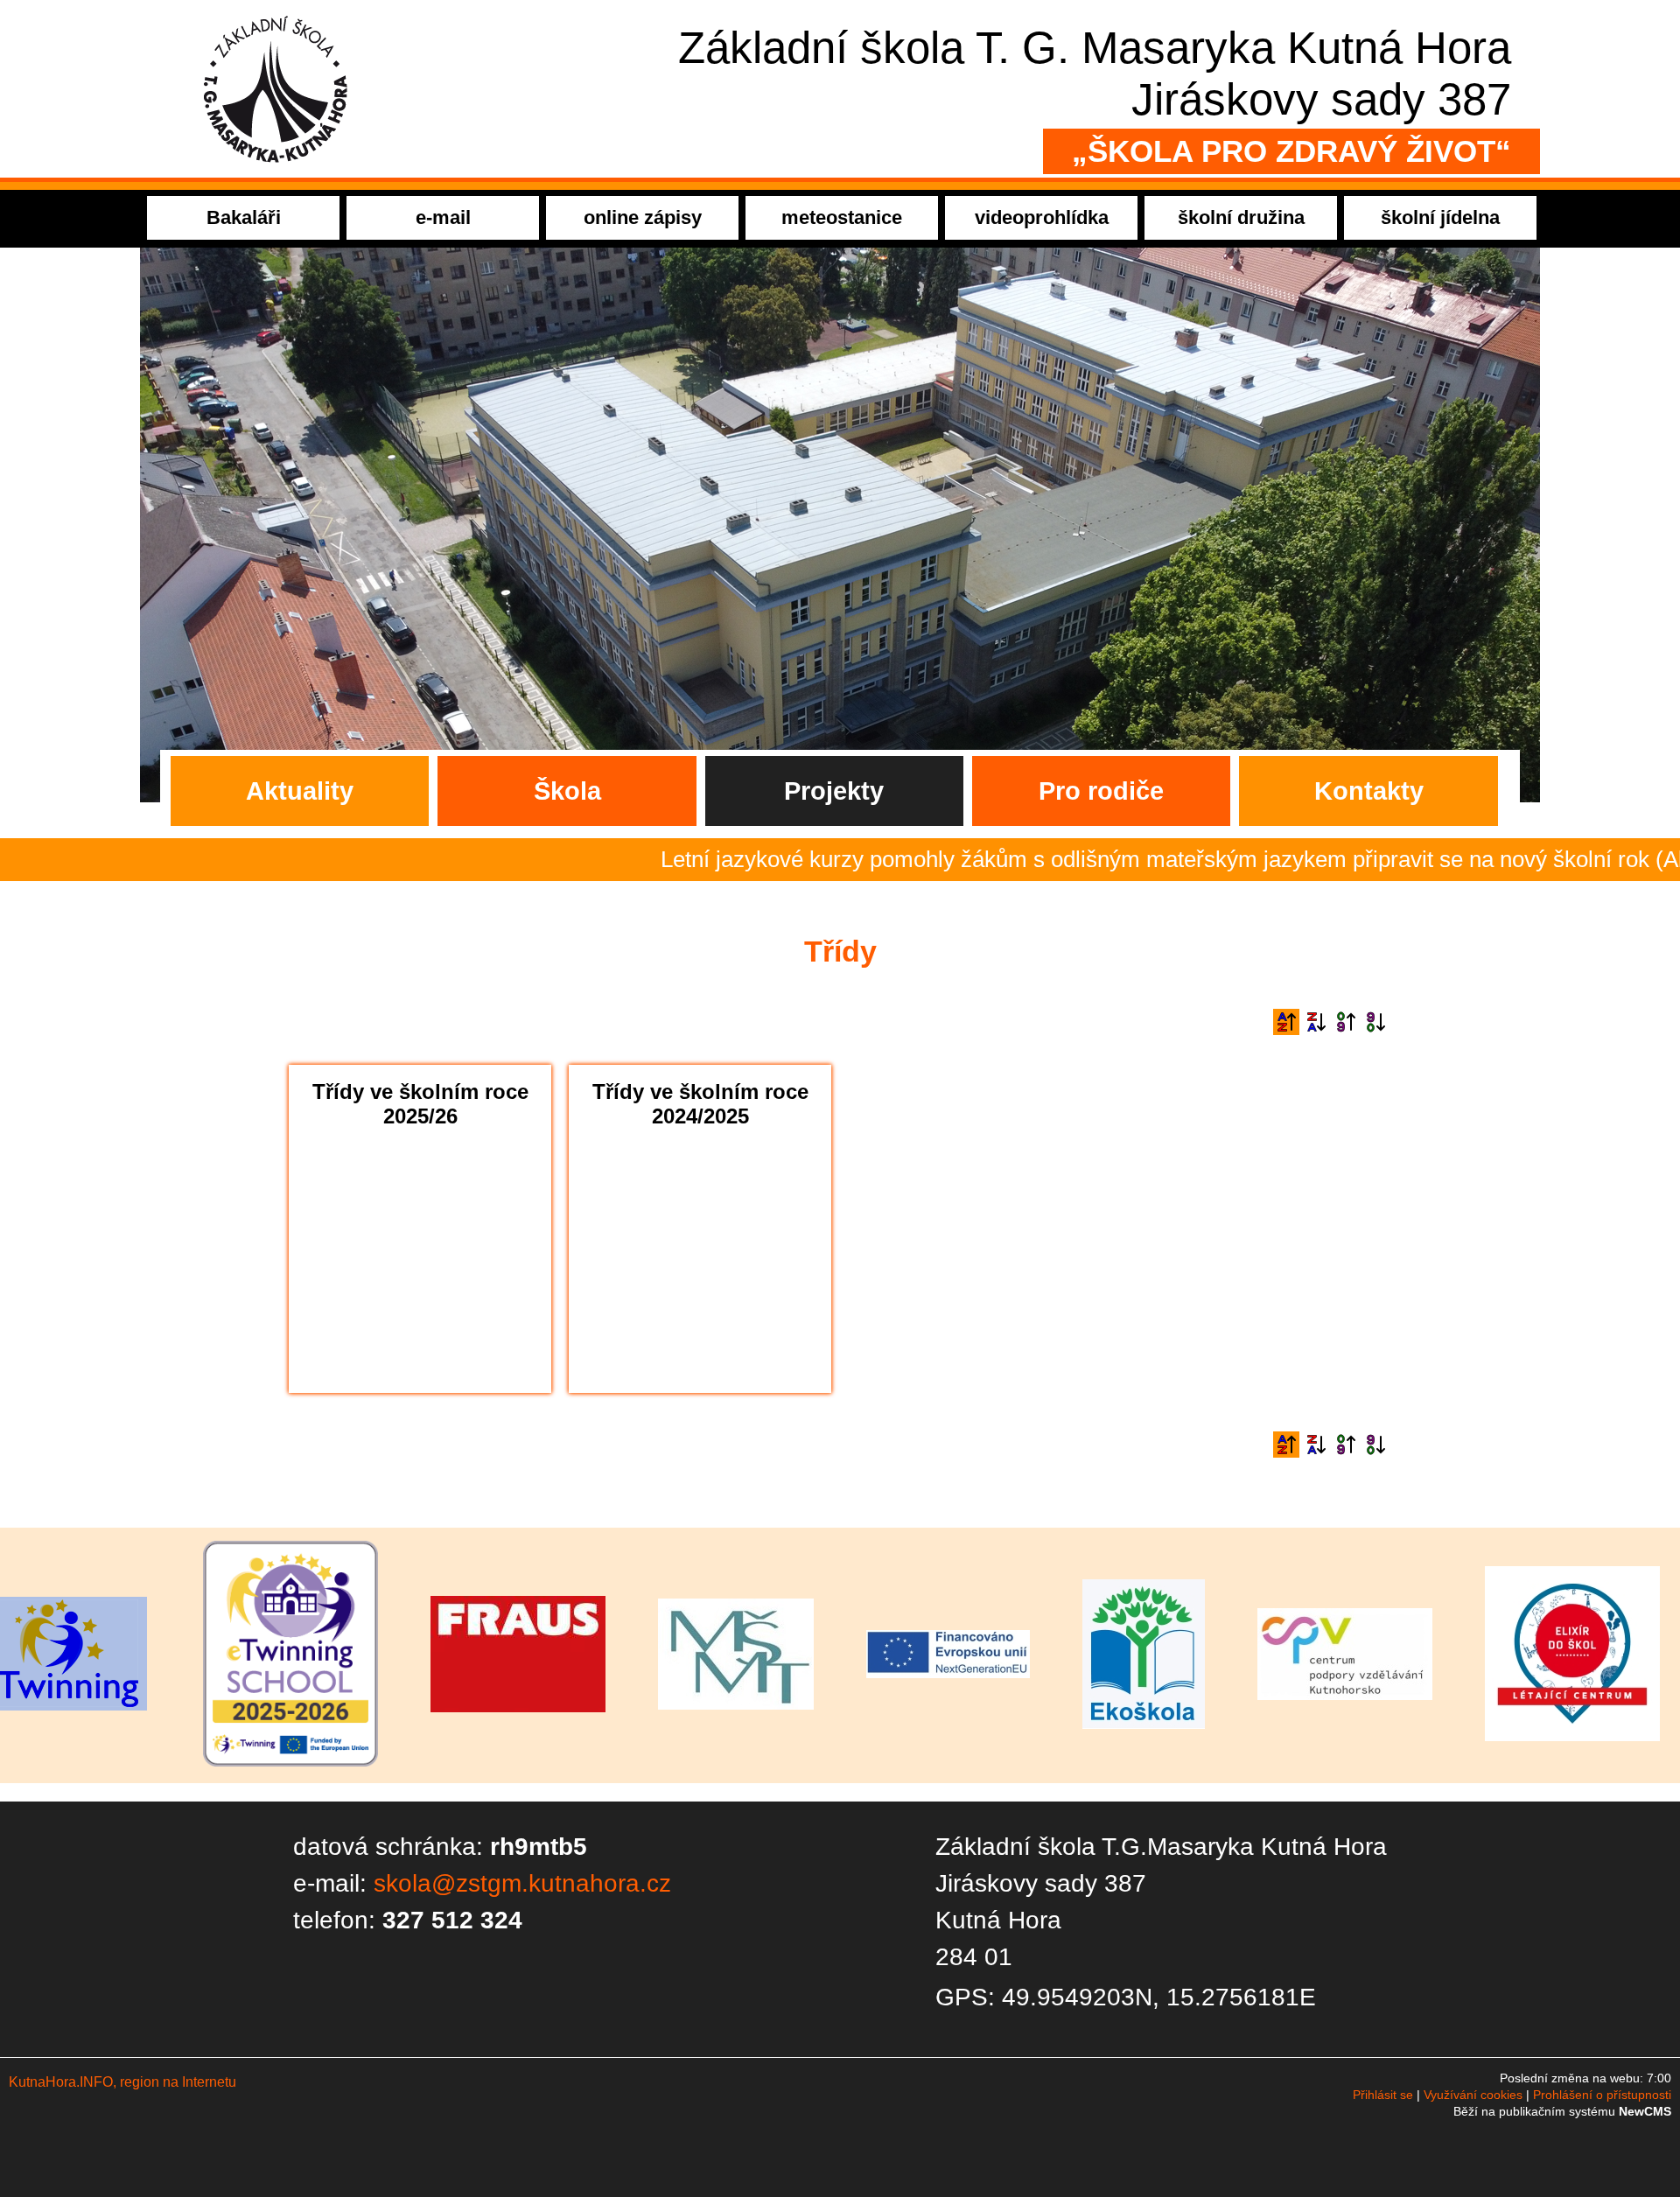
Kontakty (1369, 791)
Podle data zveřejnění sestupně (1375, 1022)
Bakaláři (244, 217)
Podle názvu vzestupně (1286, 1022)
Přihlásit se (1383, 2095)
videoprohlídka (1042, 217)
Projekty (834, 791)
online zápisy (643, 217)
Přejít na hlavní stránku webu (840, 89)
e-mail (443, 217)
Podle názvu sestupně (1316, 1022)
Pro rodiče (1101, 791)
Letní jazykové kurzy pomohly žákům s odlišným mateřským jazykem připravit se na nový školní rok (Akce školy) (1070, 859)
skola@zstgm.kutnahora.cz (522, 1883)
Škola (567, 791)
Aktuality (300, 791)
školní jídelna (1440, 217)
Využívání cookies (1473, 2095)
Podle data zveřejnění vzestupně (1346, 1022)
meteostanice (842, 217)
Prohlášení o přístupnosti (1602, 2095)
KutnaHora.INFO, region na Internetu (122, 2082)
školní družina (1241, 217)
